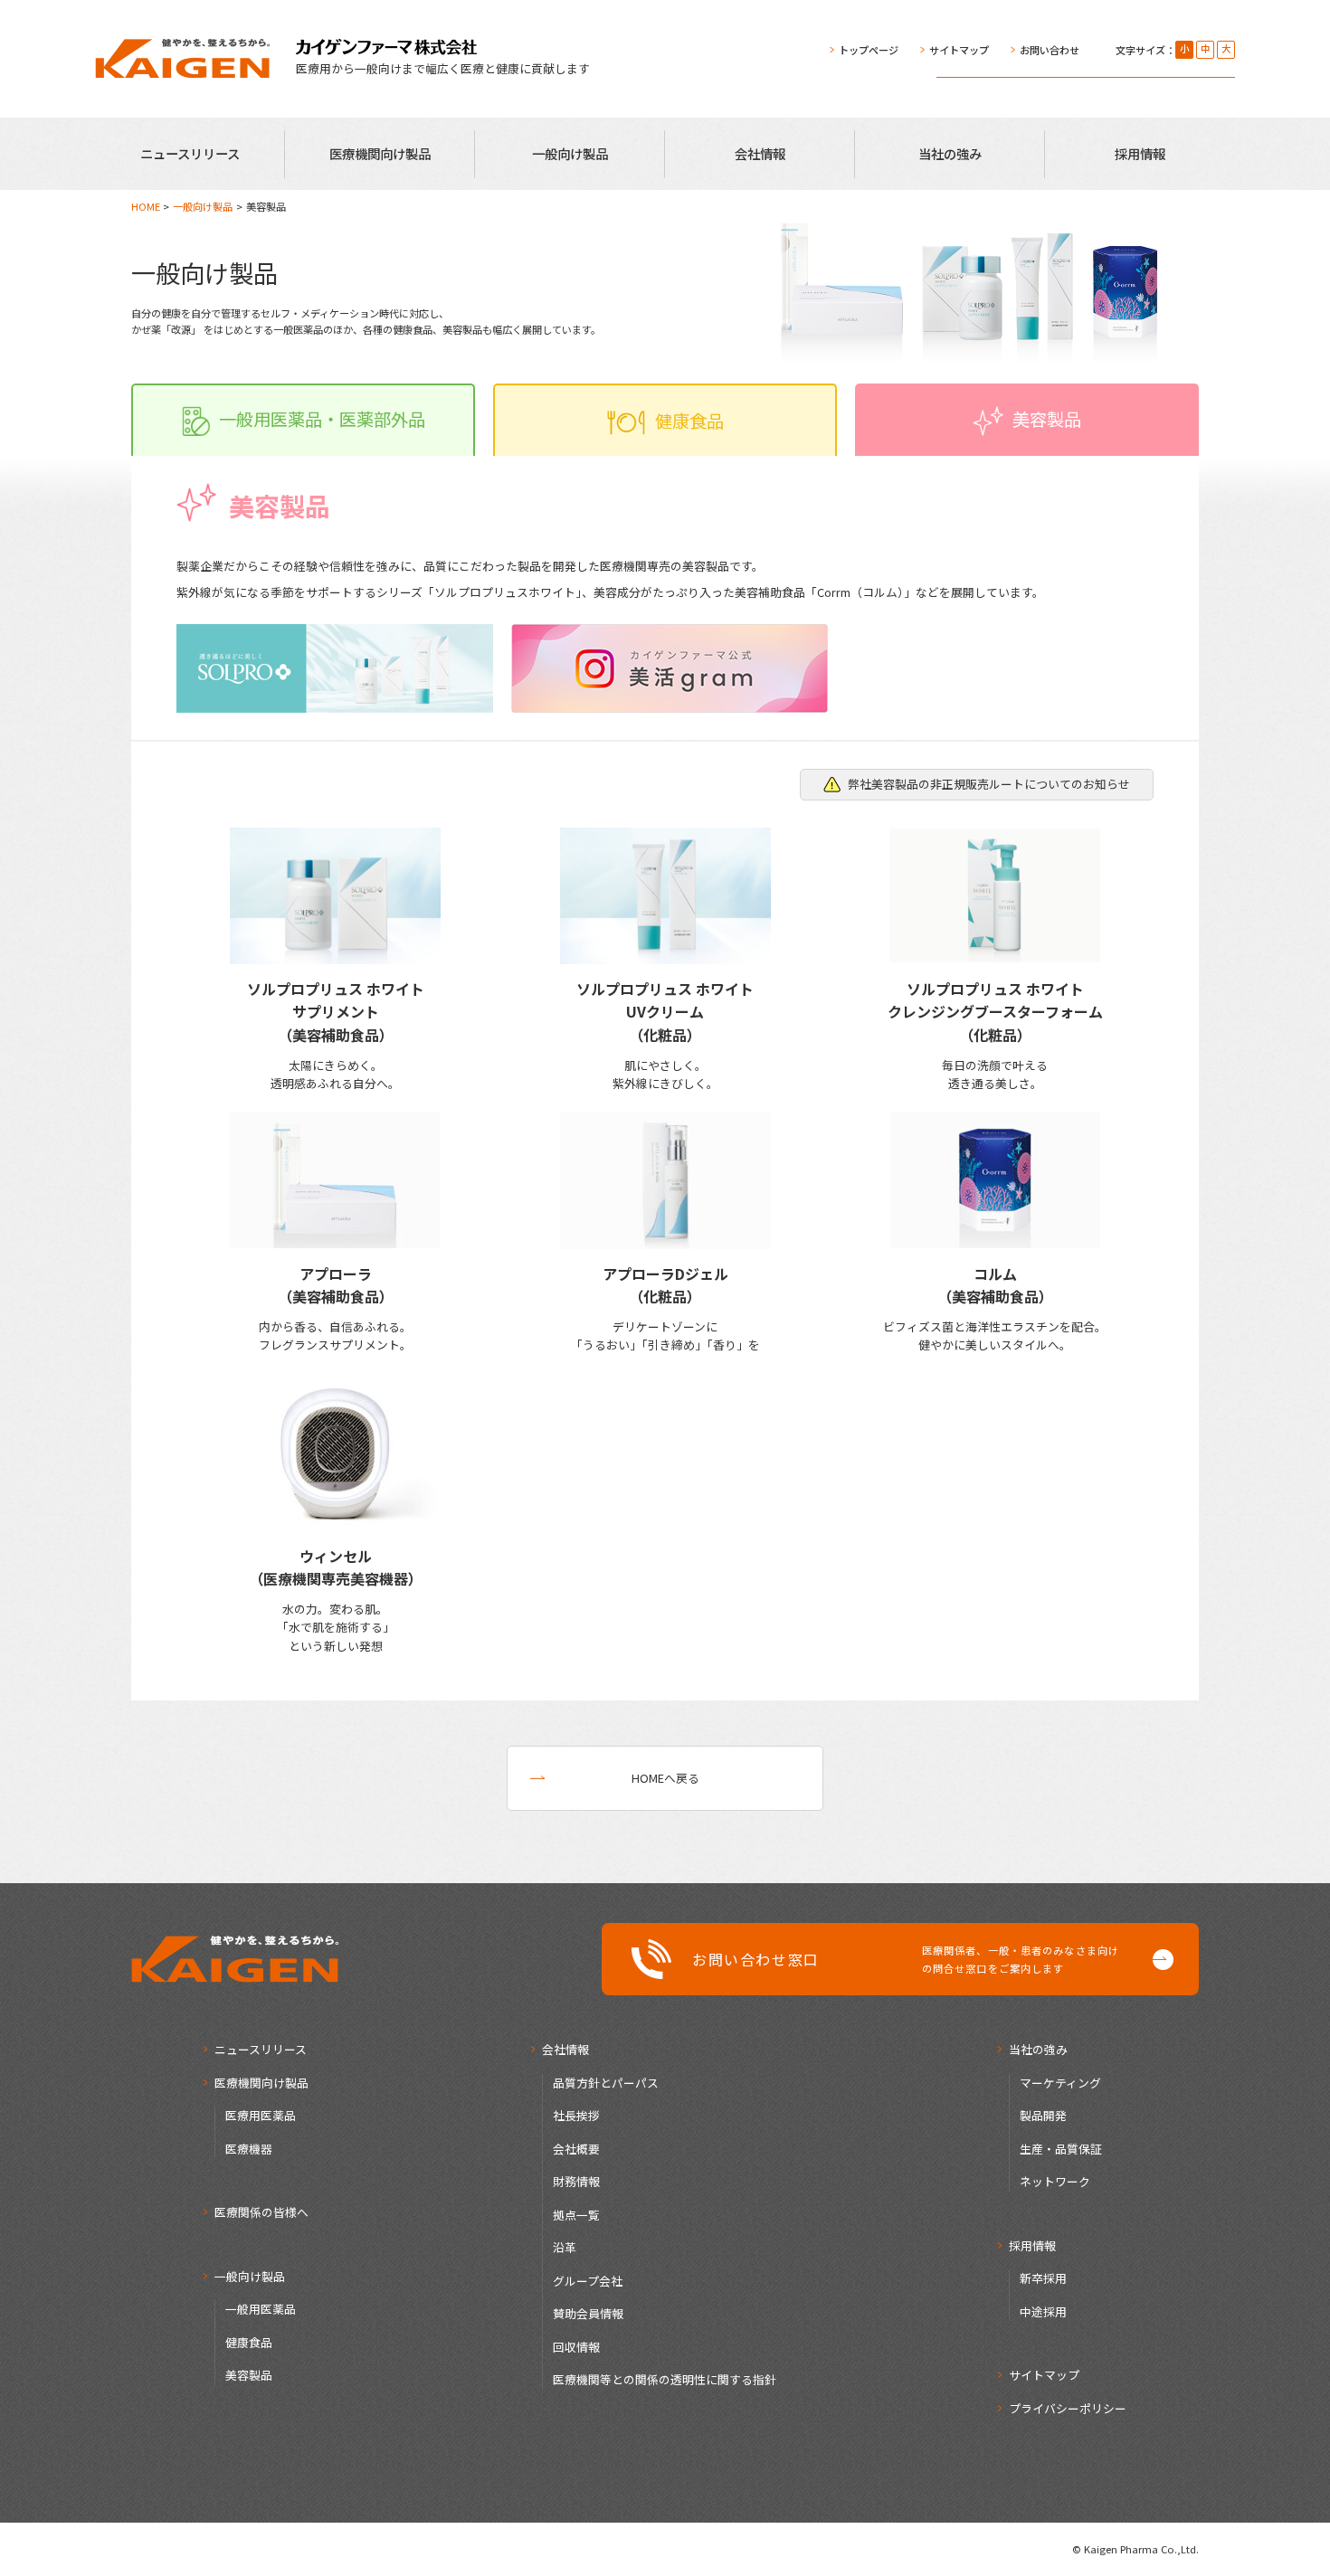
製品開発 (1043, 2115)
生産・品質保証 (1061, 2149)
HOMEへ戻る (665, 1778)
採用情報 (1140, 153)
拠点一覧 (576, 2215)
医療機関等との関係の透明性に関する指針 (665, 2379)
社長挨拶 (576, 2115)
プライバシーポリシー (1068, 2408)
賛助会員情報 (588, 2313)
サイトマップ (959, 50)
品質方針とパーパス (606, 2083)
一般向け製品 (570, 153)
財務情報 (576, 2181)
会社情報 (760, 153)
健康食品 (249, 2342)
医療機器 (249, 2149)
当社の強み (950, 153)
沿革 (565, 2247)
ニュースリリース (190, 153)
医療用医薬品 (261, 2115)
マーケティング (1060, 2083)
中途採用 (1043, 2311)
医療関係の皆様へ (261, 2212)
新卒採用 (1043, 2278)
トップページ (869, 50)
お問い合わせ (1050, 50)
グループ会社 (588, 2281)
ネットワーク (1055, 2181)
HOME (146, 206)
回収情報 (576, 2347)
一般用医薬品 (261, 2309)
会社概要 (576, 2149)
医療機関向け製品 (380, 153)
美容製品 (249, 2375)
